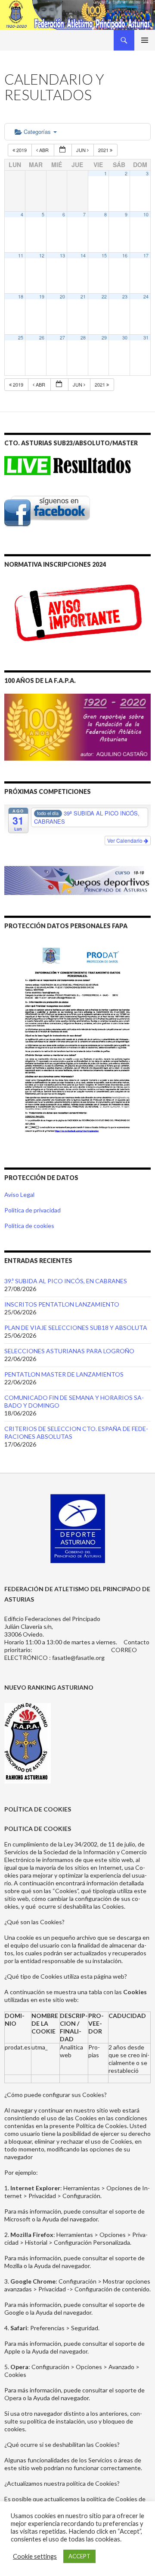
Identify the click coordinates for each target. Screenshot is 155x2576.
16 (125, 255)
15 (104, 255)
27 (62, 338)
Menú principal (145, 40)
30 (125, 338)
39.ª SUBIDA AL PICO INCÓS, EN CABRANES (66, 1281)
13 (62, 255)
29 (104, 338)
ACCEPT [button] (79, 2556)
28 (83, 338)
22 (104, 297)
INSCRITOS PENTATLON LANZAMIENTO (62, 1304)
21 (83, 297)
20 (62, 297)
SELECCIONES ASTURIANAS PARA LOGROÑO (69, 1351)
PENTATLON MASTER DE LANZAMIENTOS (64, 1374)
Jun (82, 150)
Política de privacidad (33, 1210)
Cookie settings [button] (35, 2556)
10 (146, 214)
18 (21, 297)
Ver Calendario (126, 840)
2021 (104, 150)
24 (146, 297)
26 (42, 338)
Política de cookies (29, 1226)
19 (42, 297)
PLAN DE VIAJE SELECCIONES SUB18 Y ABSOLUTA (76, 1328)
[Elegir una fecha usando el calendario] (63, 150)
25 (21, 338)
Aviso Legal (19, 1194)
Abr (44, 150)
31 (146, 338)
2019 (22, 150)
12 (42, 255)
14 (83, 255)
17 (146, 255)
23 (125, 297)
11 (21, 255)
